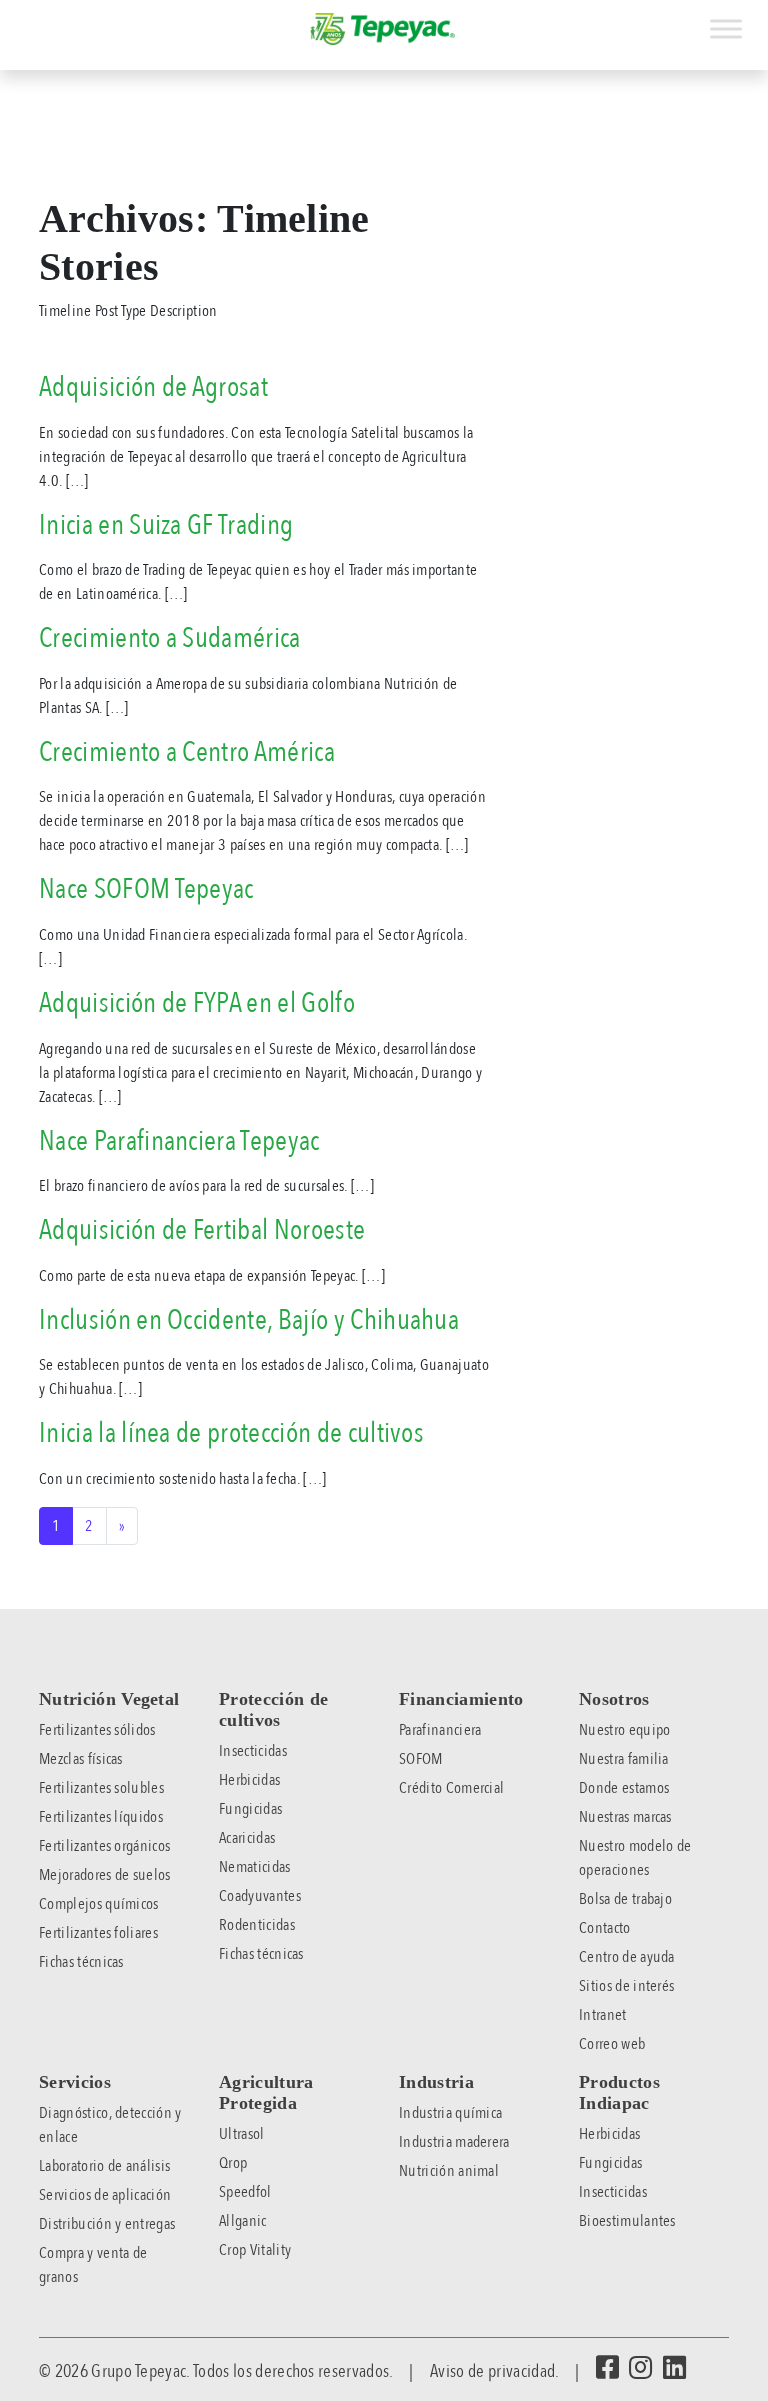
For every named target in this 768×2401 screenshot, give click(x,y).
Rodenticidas (257, 1925)
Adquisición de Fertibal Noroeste (202, 1230)
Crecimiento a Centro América (187, 752)
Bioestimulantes (627, 2221)
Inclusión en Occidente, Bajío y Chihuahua (249, 1320)
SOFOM (421, 1759)
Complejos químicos (99, 1904)
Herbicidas (249, 1780)
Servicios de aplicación (105, 2195)
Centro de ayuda (627, 1957)
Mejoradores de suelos (105, 1875)
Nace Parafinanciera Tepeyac (179, 1141)
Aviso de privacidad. (494, 2371)
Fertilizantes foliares (98, 1933)
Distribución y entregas (107, 2224)
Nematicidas (255, 1867)
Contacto (605, 1928)
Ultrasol (242, 2134)
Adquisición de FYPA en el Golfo (197, 1003)
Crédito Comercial (451, 1788)
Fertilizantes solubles (101, 1788)
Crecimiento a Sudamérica (170, 638)
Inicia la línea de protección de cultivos (231, 1433)
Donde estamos (624, 1788)
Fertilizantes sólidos (97, 1730)
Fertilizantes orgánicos (104, 1846)
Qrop (233, 2163)
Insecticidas (253, 1751)
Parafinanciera (440, 1730)
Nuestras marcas (625, 1817)
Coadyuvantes (260, 1896)
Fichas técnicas (81, 1962)
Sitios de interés (626, 1986)
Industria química (450, 2113)
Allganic (243, 2221)
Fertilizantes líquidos (101, 1817)
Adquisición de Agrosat (153, 387)
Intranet (603, 2015)
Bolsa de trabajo (625, 1899)
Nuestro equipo (624, 1730)
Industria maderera (454, 2142)
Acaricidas (247, 1838)
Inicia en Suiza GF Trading (166, 525)
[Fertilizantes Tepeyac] (384, 29)
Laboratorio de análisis (104, 2166)
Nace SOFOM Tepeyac (146, 889)
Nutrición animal (449, 2171)
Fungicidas (250, 1809)
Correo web (612, 2044)
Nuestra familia (624, 1759)
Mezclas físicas (81, 1759)
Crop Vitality (255, 2250)
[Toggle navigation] (14, 18)
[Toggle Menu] (726, 28)
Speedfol (245, 2192)
